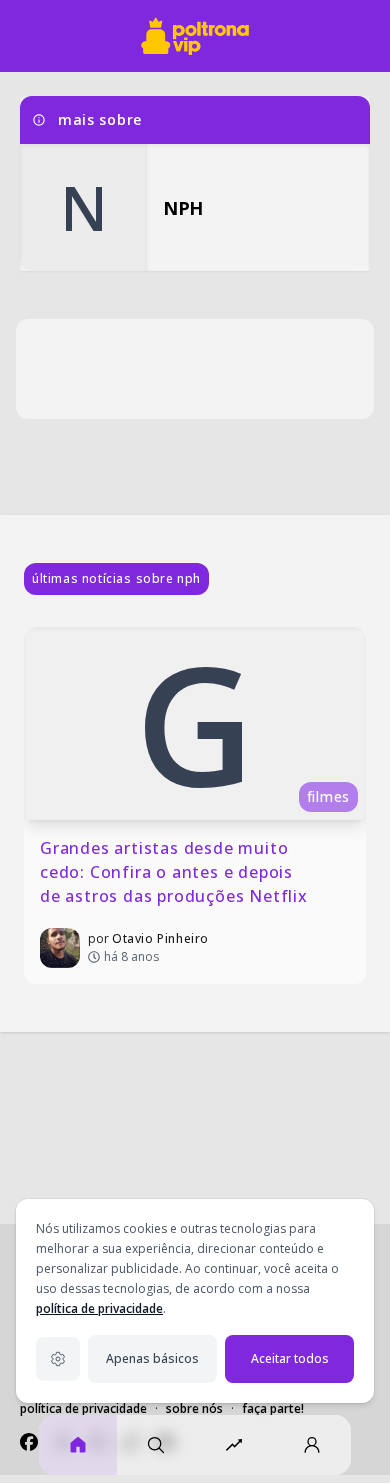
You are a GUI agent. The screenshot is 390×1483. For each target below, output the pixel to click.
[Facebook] (29, 1442)
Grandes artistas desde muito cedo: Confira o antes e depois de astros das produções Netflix (174, 872)
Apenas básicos (152, 1358)
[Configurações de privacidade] (58, 1359)
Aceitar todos (290, 1358)
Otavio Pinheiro (160, 938)
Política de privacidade (83, 1408)
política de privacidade (99, 1308)
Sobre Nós (194, 1408)
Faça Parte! (273, 1408)
